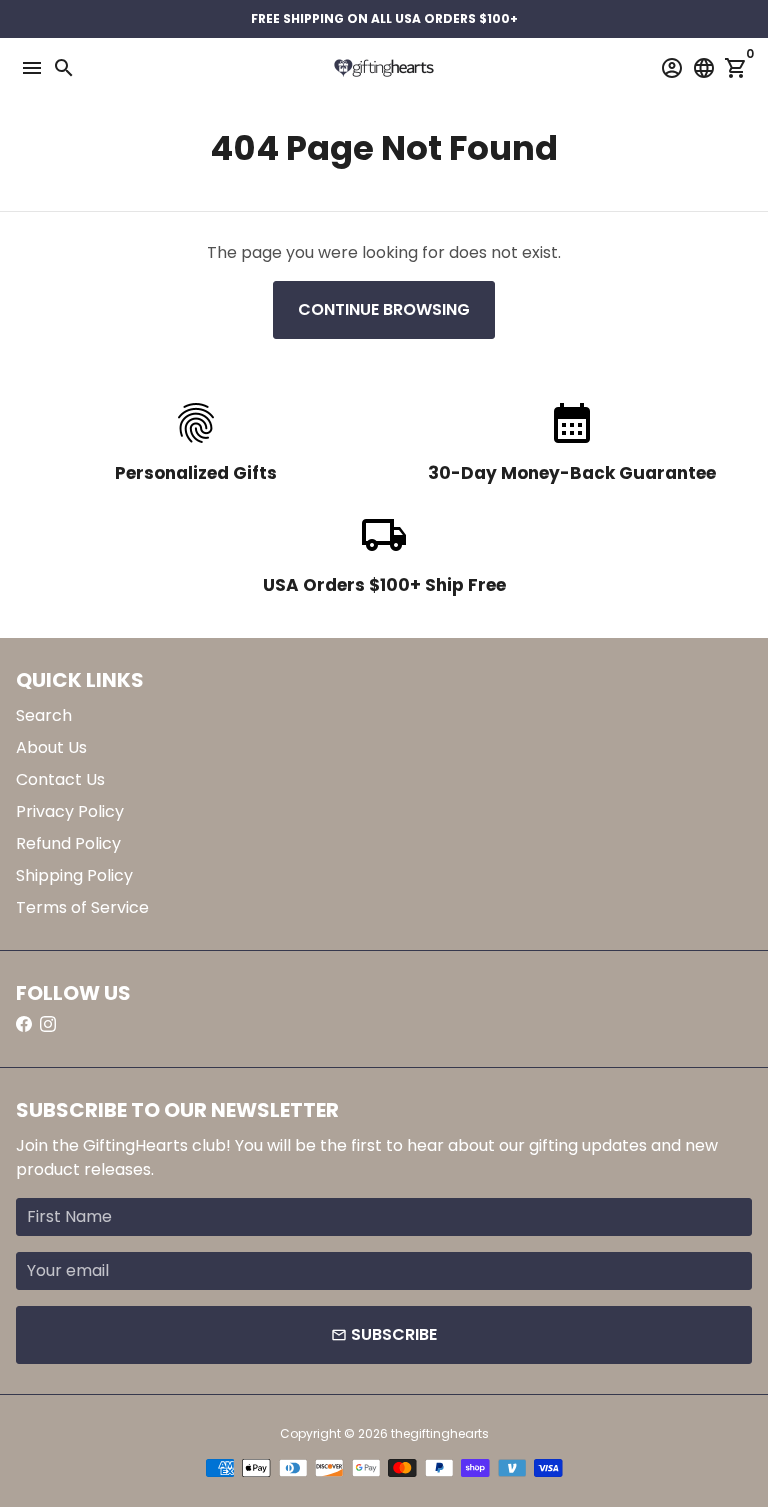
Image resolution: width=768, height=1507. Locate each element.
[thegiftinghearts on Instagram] (48, 1024)
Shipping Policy (74, 875)
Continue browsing (384, 309)
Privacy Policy (70, 811)
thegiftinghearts (440, 1433)
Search (44, 715)
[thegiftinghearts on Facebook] (24, 1024)
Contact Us (60, 779)
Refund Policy (68, 843)
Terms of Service (82, 907)
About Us (51, 747)
